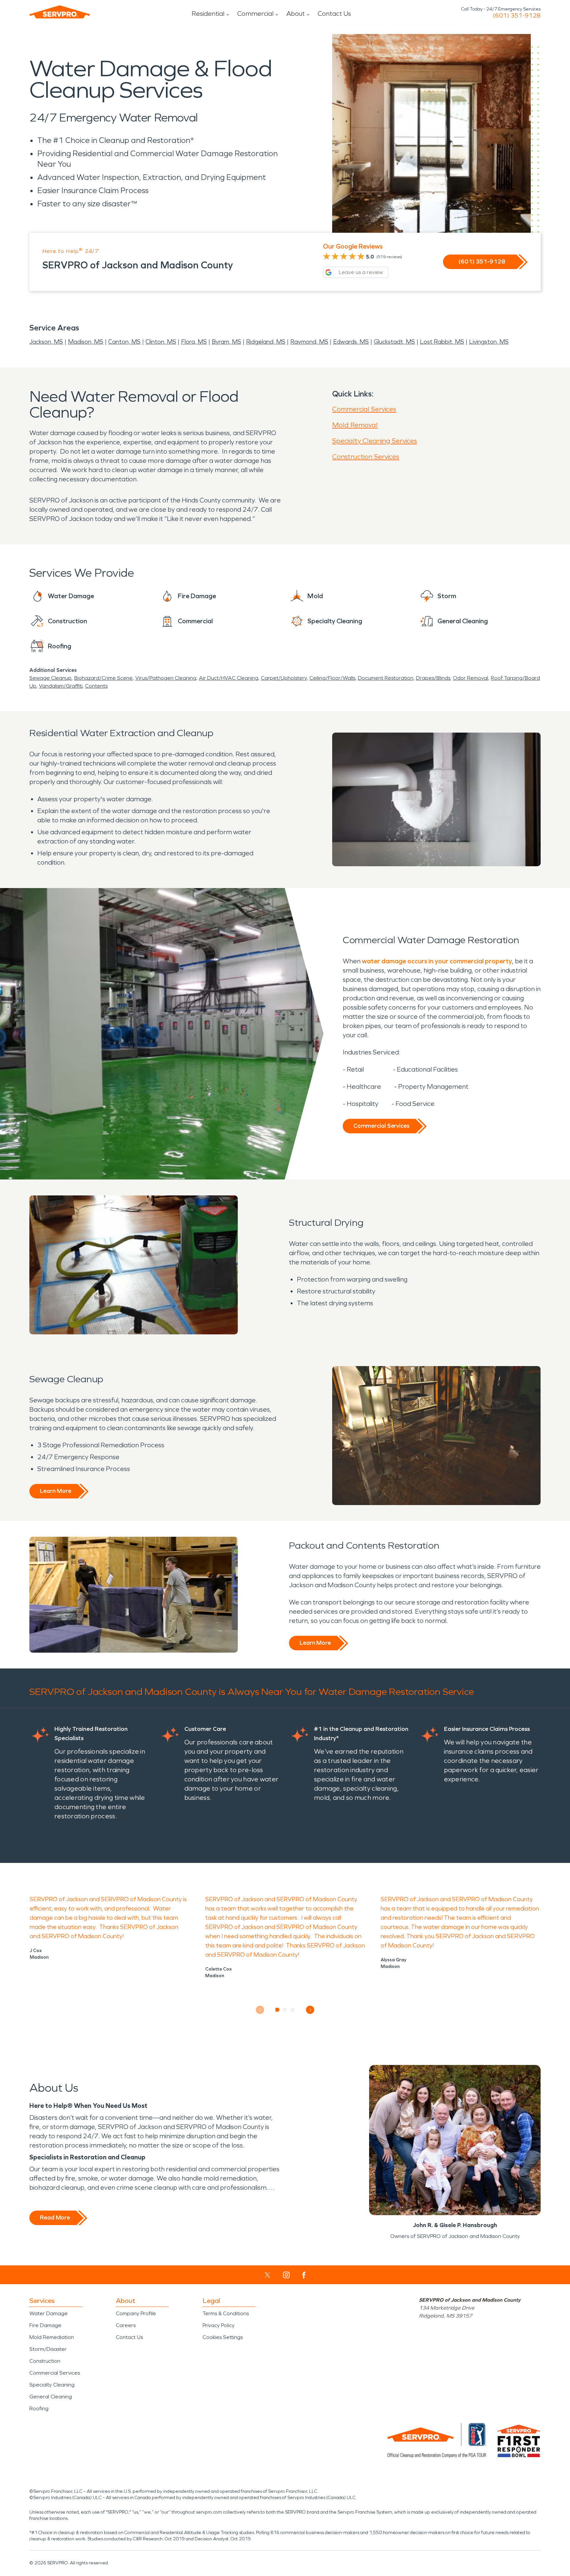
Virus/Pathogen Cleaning (166, 678)
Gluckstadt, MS (394, 342)
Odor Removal (471, 678)
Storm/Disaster (48, 2349)
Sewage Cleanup (50, 678)
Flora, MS (194, 342)
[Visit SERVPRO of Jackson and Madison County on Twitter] (267, 2275)
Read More (55, 2217)
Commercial (255, 14)
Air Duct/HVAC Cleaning (229, 678)
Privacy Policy (219, 2325)
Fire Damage (45, 2325)
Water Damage (48, 2313)
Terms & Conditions (226, 2313)
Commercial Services (364, 409)
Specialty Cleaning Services (375, 441)
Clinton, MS (161, 342)
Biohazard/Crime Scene (103, 678)
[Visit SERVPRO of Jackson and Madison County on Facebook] (304, 2275)
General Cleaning (51, 2397)
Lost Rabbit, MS (442, 342)
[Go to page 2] (285, 2010)
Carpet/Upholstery (284, 678)
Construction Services (366, 457)
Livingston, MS (489, 342)
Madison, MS (86, 342)
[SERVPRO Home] (60, 12)
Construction (45, 2361)
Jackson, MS (46, 342)
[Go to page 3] (293, 2010)
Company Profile (136, 2313)
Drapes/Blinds (433, 678)
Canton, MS (124, 342)
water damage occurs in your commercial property (437, 961)
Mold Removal (355, 425)
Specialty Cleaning (52, 2385)
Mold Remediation (52, 2337)
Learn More (56, 1491)
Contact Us (334, 14)
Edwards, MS (351, 342)
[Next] (310, 2010)
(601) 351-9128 (517, 16)
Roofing (39, 2408)
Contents (96, 686)
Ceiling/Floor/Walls (332, 678)
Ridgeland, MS (266, 342)
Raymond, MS (309, 342)
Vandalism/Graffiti (61, 686)
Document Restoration (386, 678)
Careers (126, 2325)
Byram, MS (226, 342)
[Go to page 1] (278, 2010)
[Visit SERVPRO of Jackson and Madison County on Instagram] (286, 2275)
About (296, 14)
